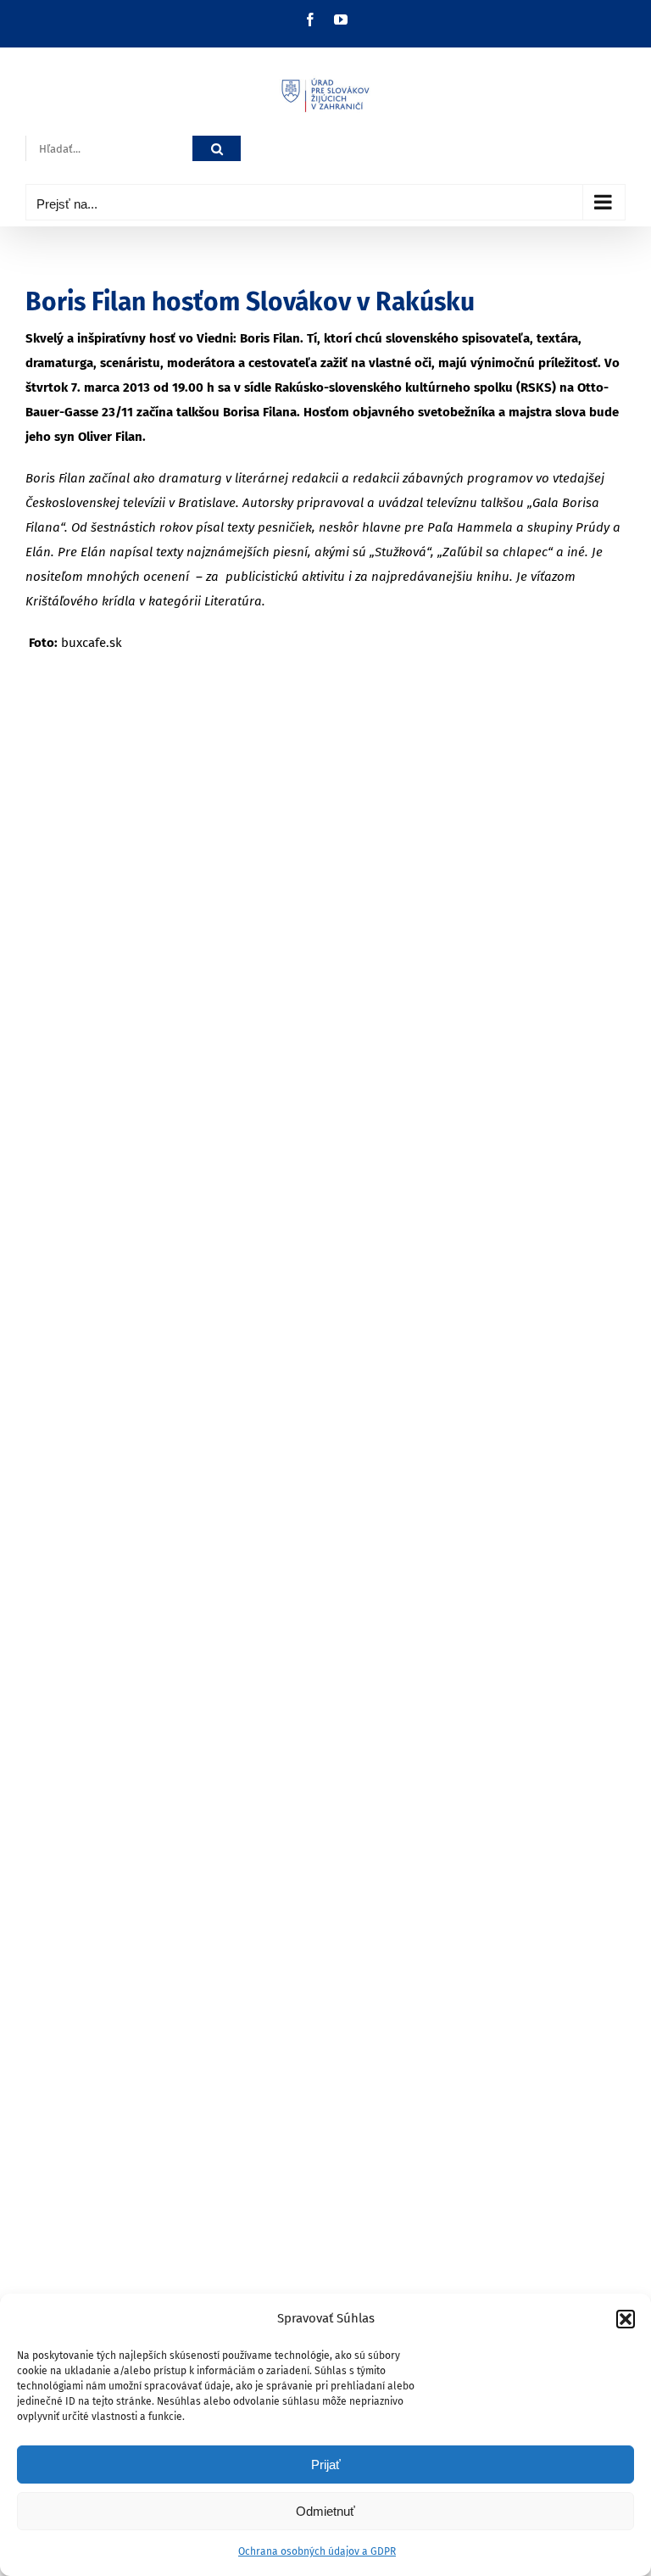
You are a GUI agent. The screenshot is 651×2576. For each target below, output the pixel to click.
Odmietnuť (325, 2511)
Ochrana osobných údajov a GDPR (317, 2551)
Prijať (326, 2464)
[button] (626, 2319)
